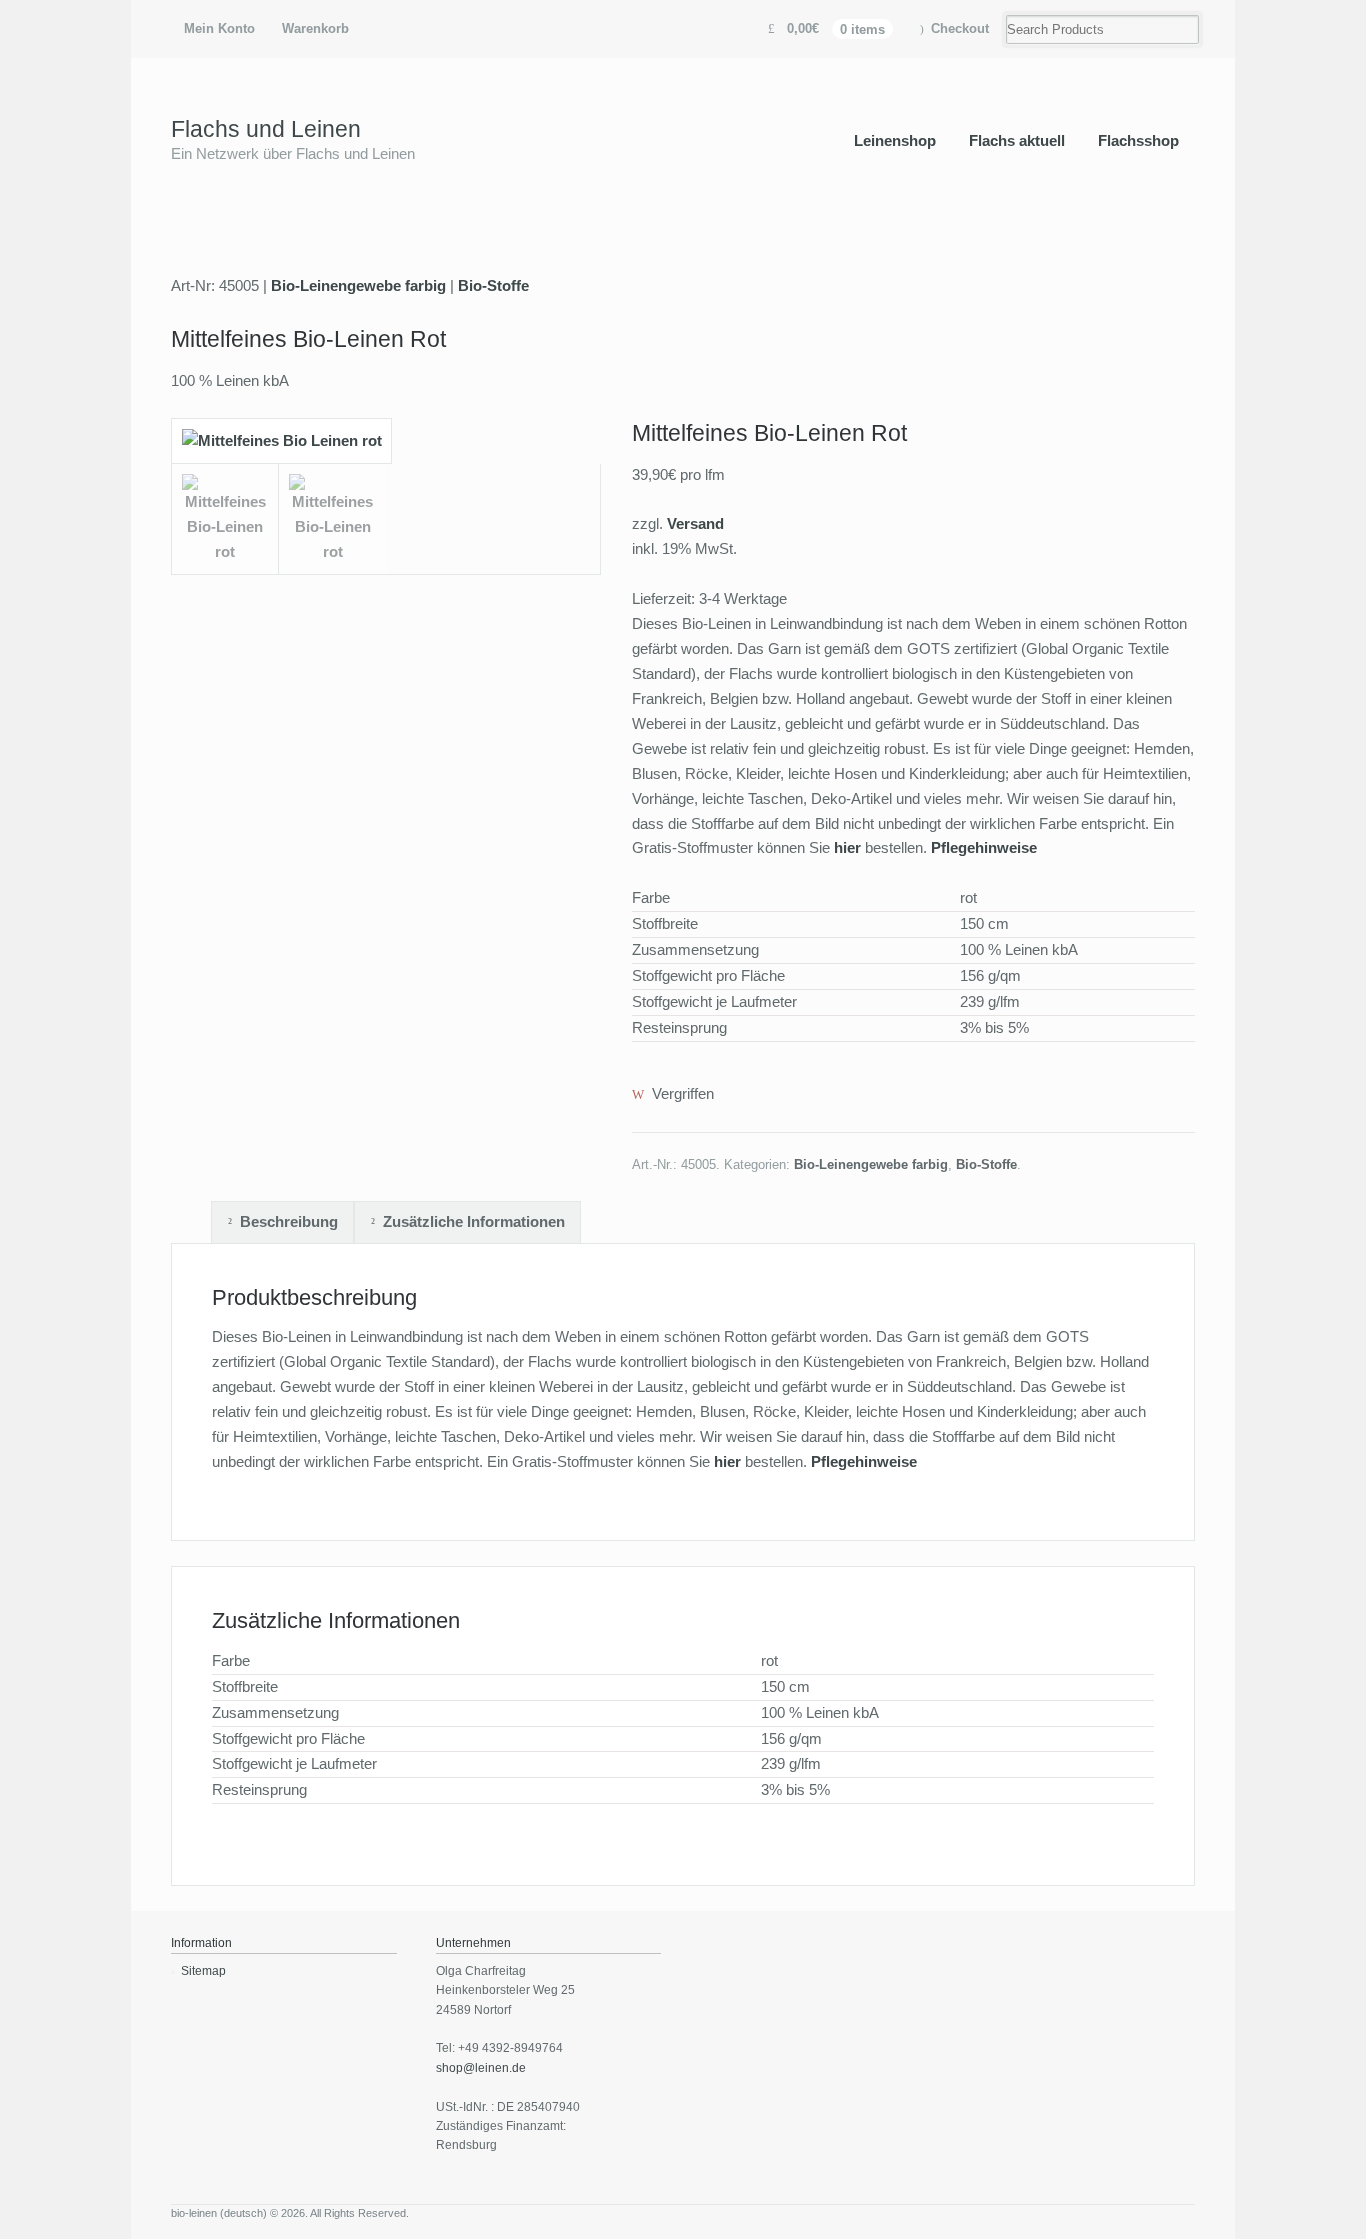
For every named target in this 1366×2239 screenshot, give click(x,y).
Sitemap (203, 1971)
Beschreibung (289, 1221)
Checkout (960, 28)
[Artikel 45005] (281, 450)
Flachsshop (1138, 140)
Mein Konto (219, 28)
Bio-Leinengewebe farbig (358, 285)
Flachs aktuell (1017, 140)
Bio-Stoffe (493, 285)
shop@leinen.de (481, 2068)
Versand (695, 523)
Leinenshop (895, 140)
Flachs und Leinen (266, 129)
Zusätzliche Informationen (474, 1221)
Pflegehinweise (984, 847)
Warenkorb (315, 28)
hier (849, 847)
